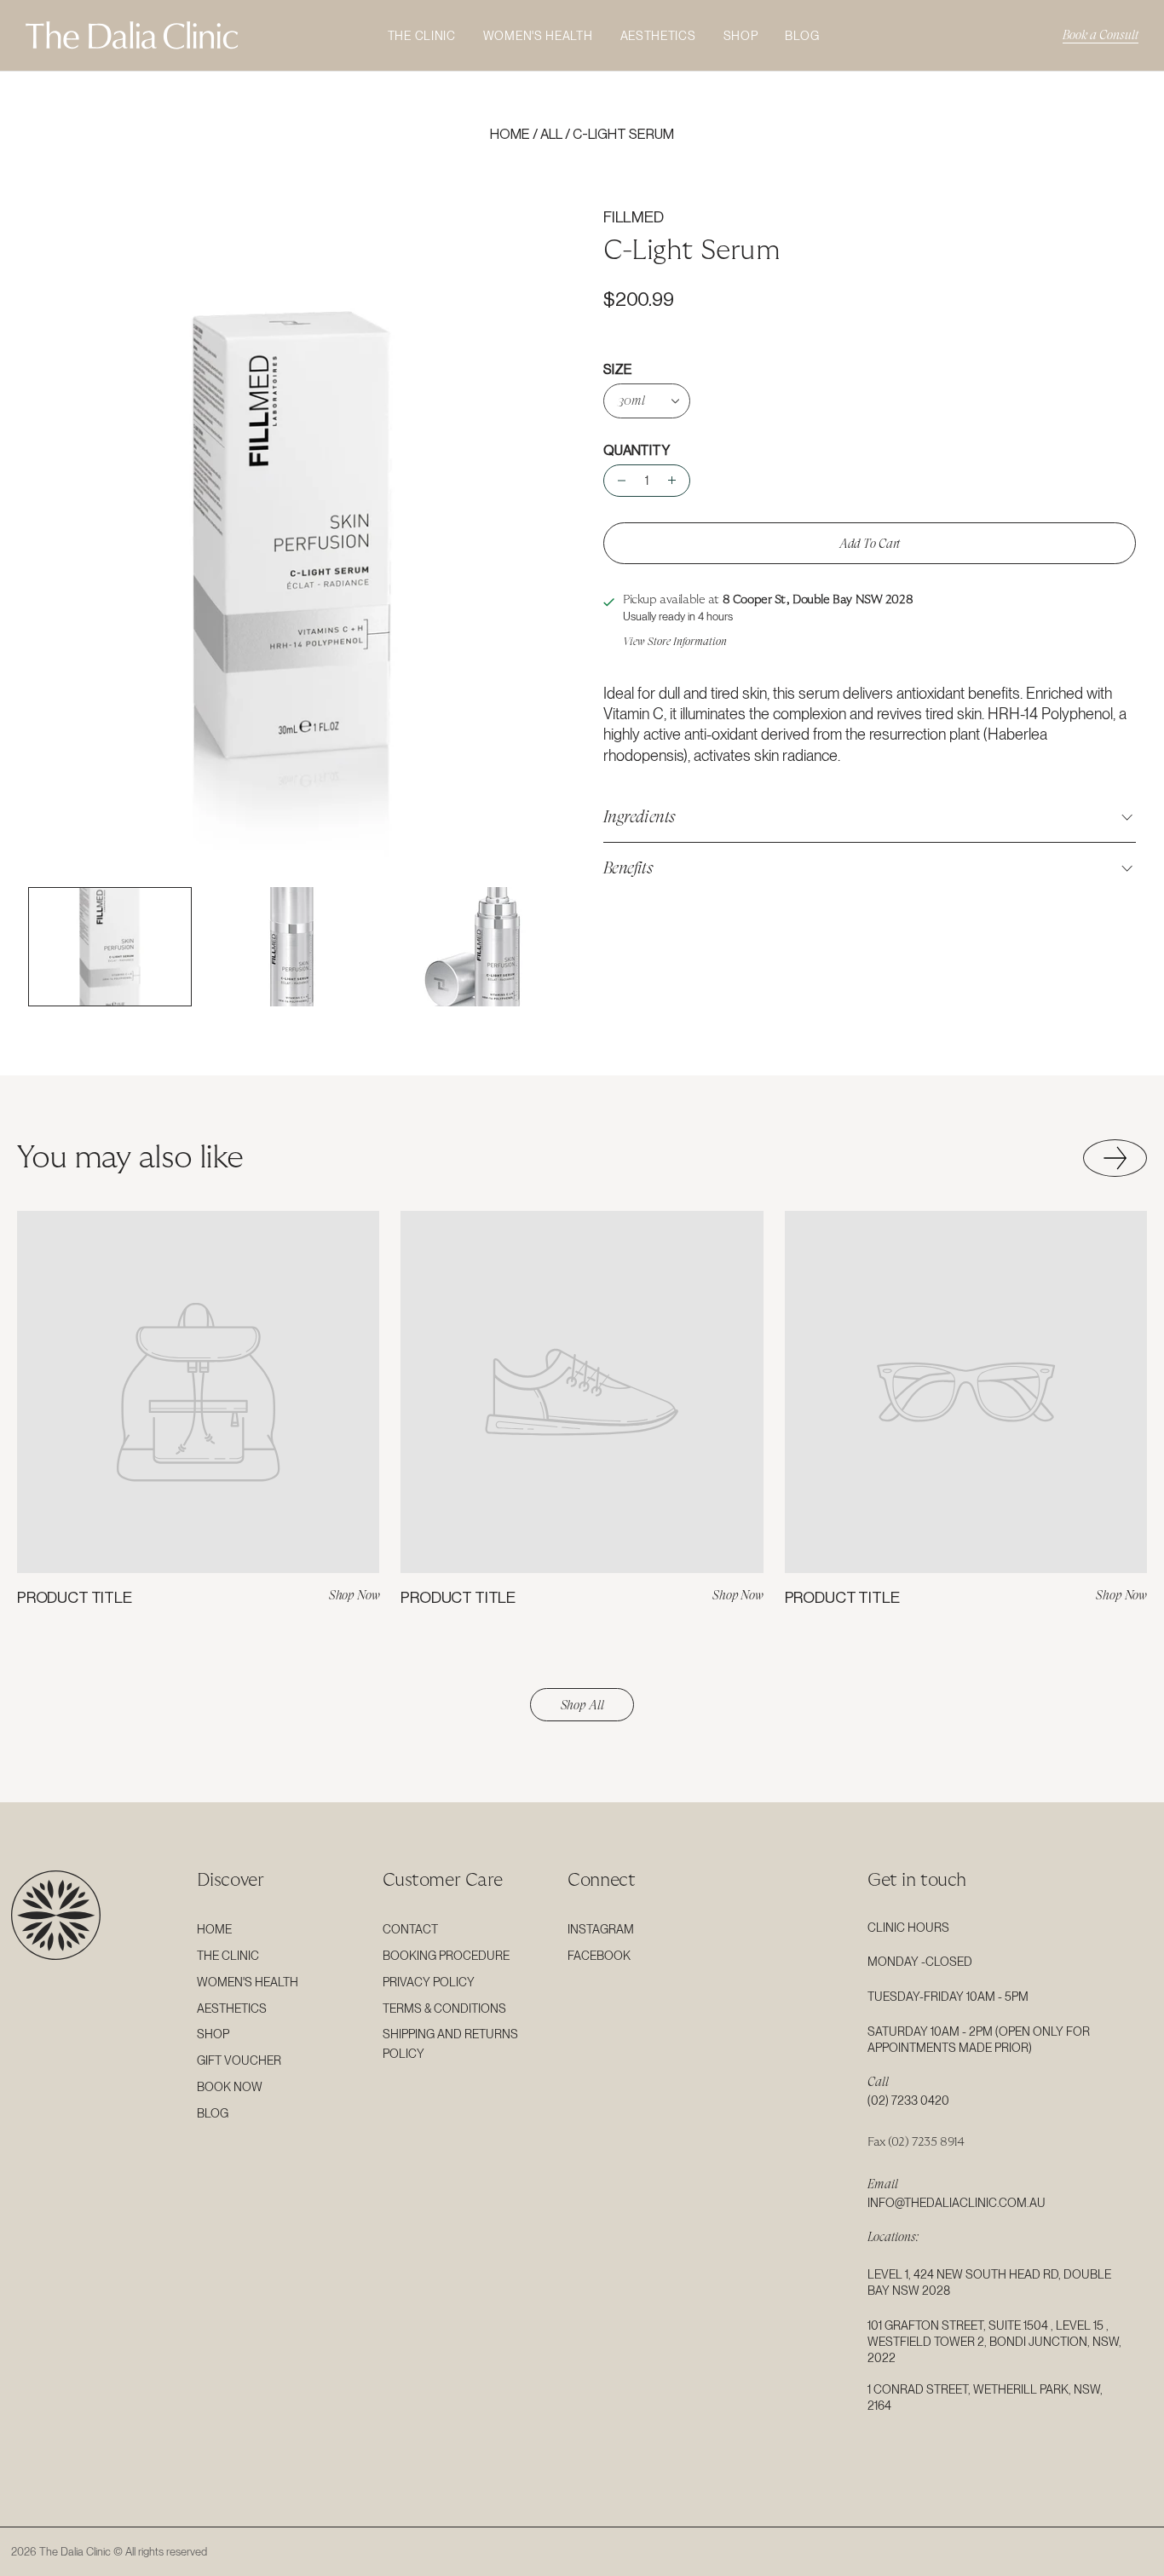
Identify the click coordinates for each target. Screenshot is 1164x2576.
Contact (410, 1929)
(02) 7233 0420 (908, 2101)
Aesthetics (658, 36)
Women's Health (538, 36)
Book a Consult (1101, 35)
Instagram (601, 1929)
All (551, 135)
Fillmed (634, 217)
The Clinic (422, 36)
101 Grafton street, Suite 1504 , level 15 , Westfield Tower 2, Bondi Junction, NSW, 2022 (994, 2342)
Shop (741, 36)
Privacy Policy (429, 1982)
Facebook (599, 1956)
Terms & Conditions (444, 2008)
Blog (802, 36)
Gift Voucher (239, 2060)
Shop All (582, 1705)
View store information (675, 641)
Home (510, 135)
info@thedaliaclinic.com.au (957, 2203)
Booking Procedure (446, 1956)
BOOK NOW (230, 2087)
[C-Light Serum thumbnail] (110, 947)
